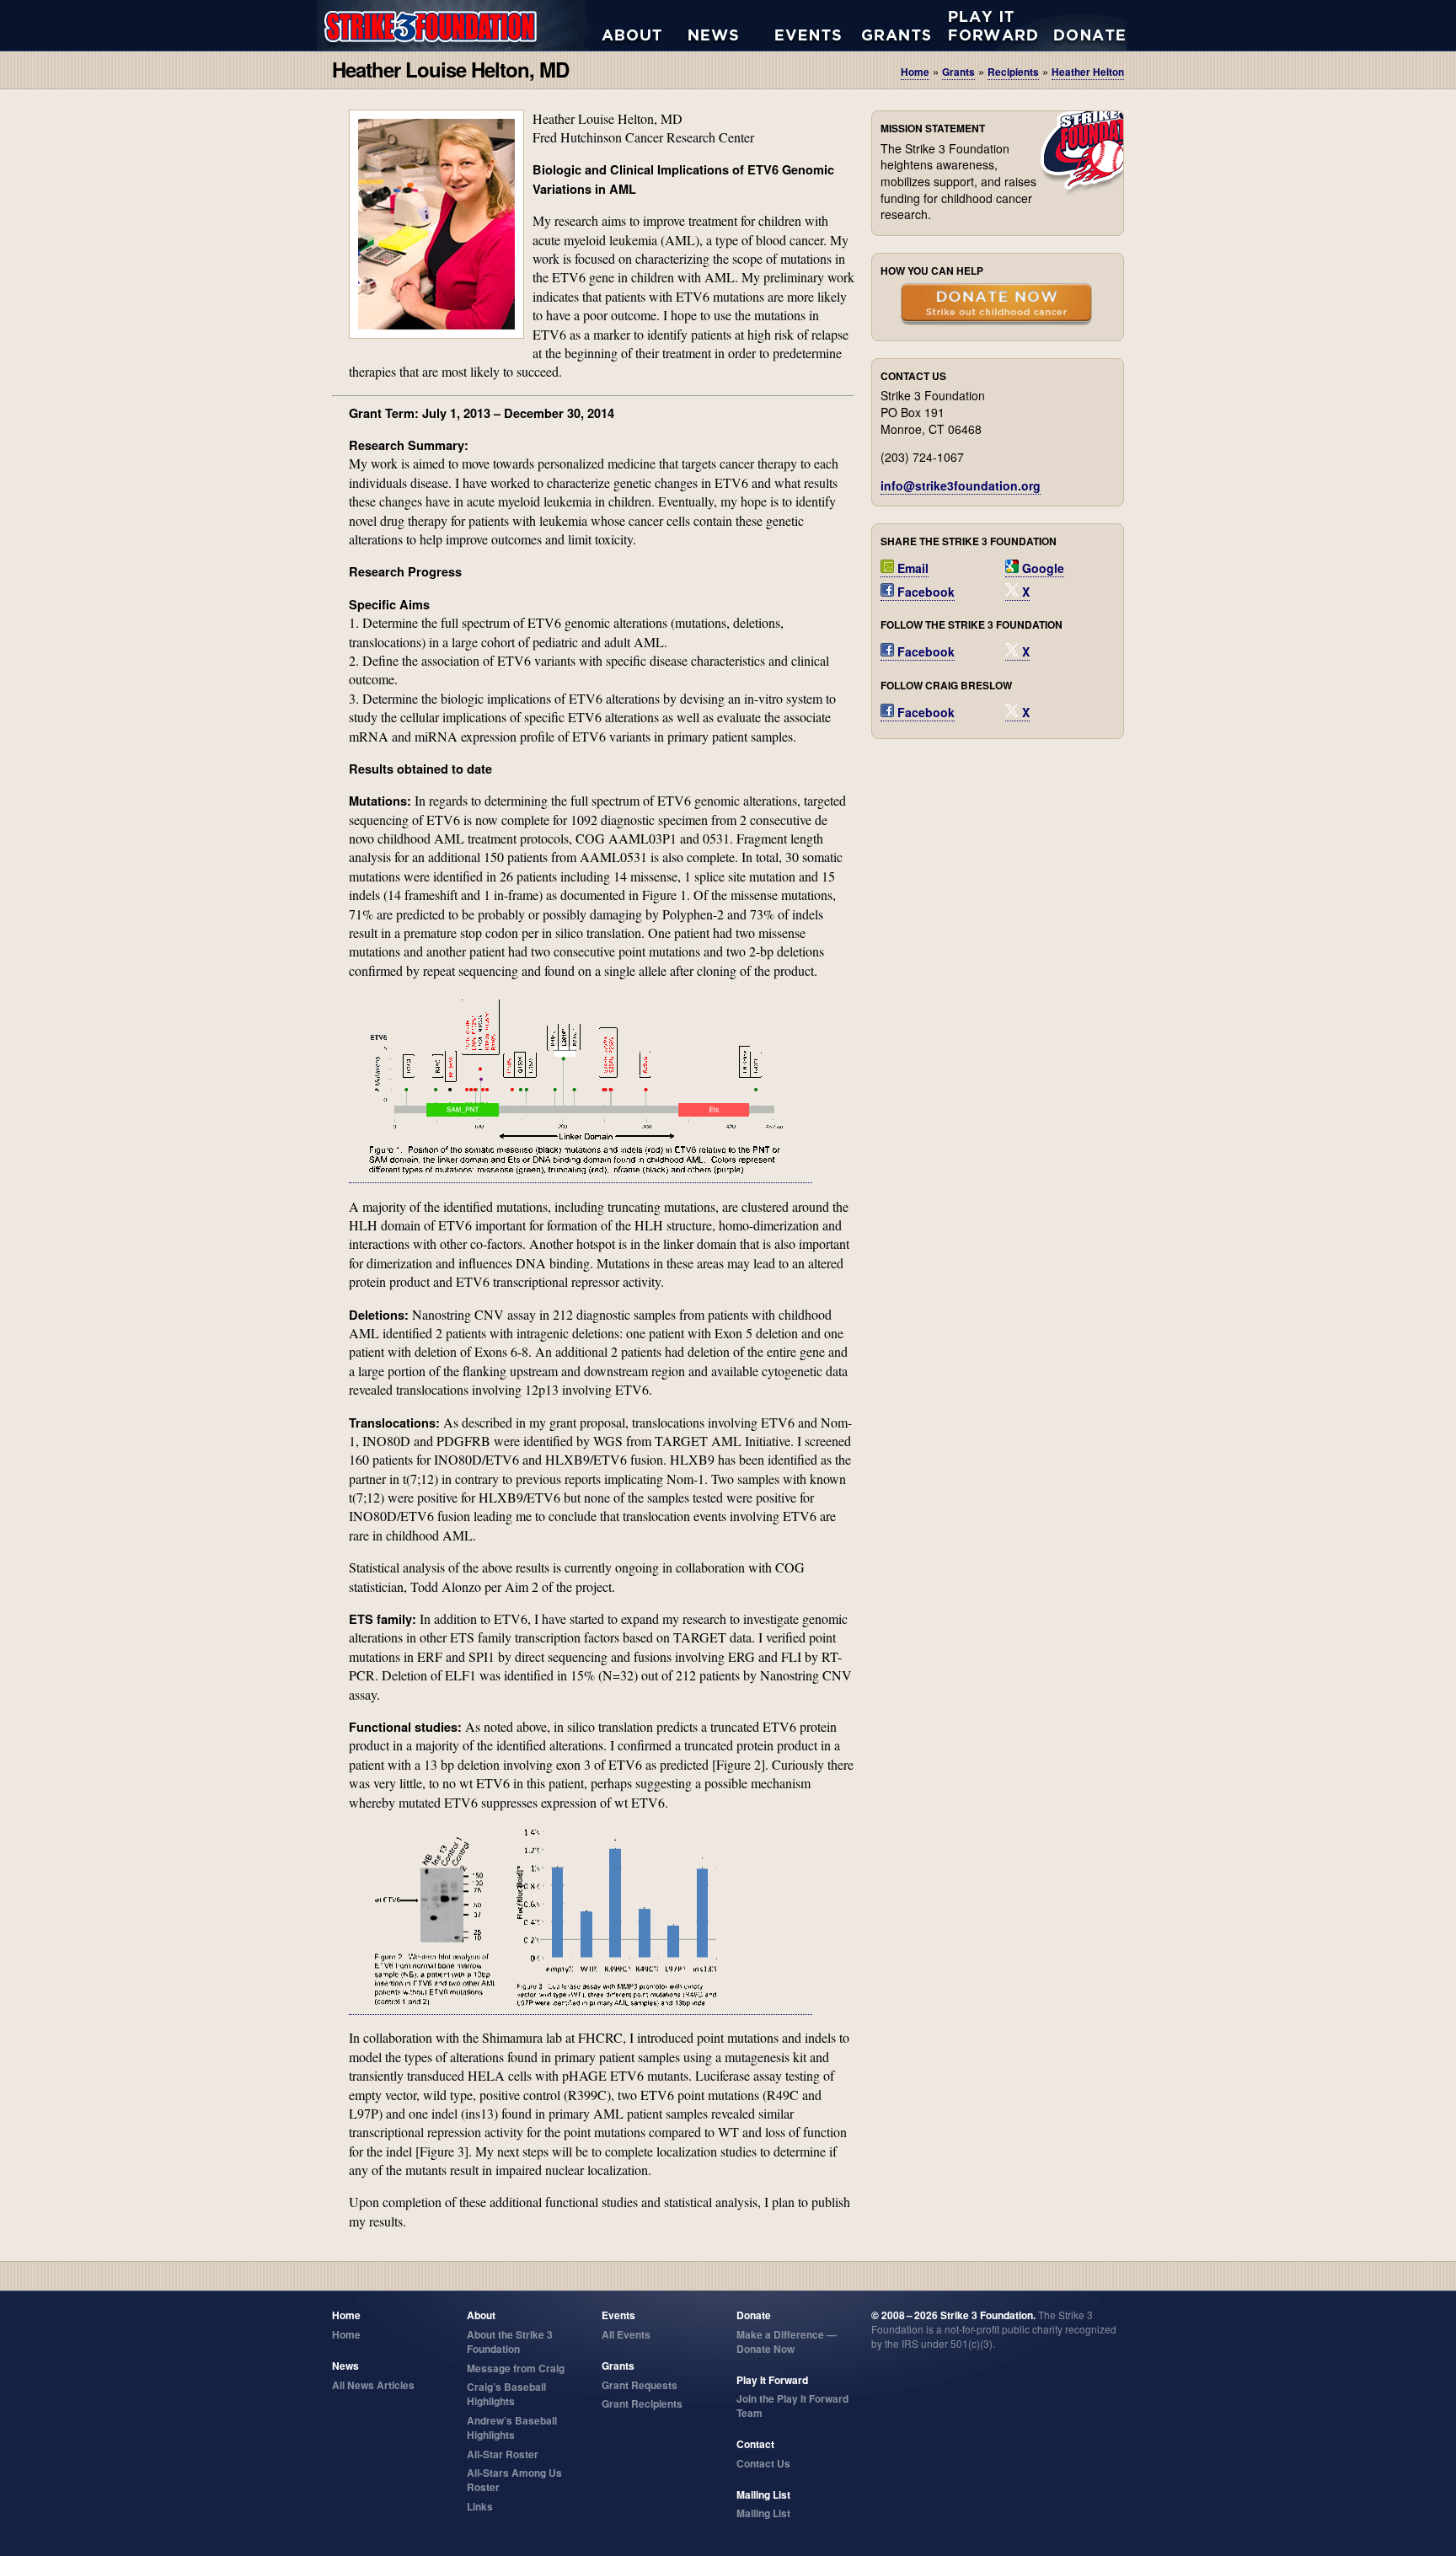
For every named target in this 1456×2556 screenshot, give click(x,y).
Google (1041, 568)
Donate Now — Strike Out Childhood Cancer (996, 306)
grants (958, 72)
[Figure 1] (581, 1174)
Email (911, 568)
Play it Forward (992, 25)
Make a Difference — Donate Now (787, 2342)
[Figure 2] (581, 2006)
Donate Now (1081, 25)
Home (915, 72)
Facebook (924, 592)
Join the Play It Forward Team (792, 2406)
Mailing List (763, 2513)
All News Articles (732, 25)
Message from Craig (516, 2368)
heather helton (1088, 72)
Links (480, 2506)
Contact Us (763, 2463)
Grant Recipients (642, 2403)
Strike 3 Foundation (459, 25)
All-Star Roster (503, 2454)
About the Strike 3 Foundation (645, 25)
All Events (819, 25)
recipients (1013, 72)
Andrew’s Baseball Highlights (512, 2427)
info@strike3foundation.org (961, 485)
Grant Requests (905, 25)
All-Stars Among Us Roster (514, 2480)
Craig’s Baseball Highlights (506, 2394)
